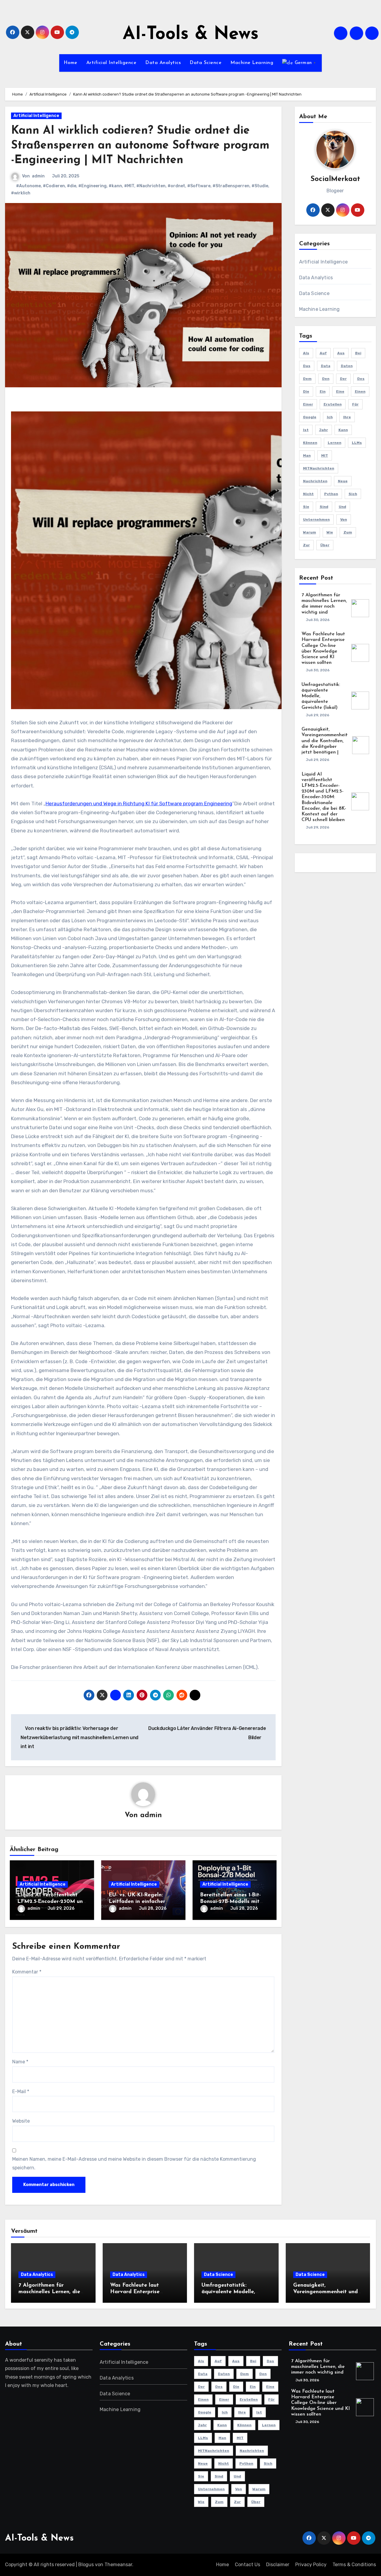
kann (343, 430)
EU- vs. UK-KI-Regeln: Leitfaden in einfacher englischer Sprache (137, 1902)
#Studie (260, 186)
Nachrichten (315, 481)
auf (323, 353)
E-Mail (21, 2091)
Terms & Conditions (354, 2565)
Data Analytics (163, 63)
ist (306, 430)
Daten (347, 366)
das (307, 366)
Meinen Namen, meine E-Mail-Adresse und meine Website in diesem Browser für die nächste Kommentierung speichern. (134, 2163)
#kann (115, 186)
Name (20, 2062)
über (325, 545)
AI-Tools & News (191, 35)
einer (308, 404)
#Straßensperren (231, 186)
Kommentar (27, 1972)
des (361, 379)
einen (360, 391)
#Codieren (54, 186)
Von (344, 519)
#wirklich (21, 193)
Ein (323, 391)
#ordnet (176, 186)
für (355, 404)
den (326, 379)
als (306, 353)
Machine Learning (252, 63)
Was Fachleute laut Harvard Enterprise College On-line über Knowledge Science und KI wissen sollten (320, 2403)
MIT (325, 455)
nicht (308, 494)
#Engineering (92, 186)
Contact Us (248, 2565)
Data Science (206, 63)
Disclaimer (278, 2565)
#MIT (129, 186)
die (306, 391)
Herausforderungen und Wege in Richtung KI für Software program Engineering (139, 803)
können (310, 443)
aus (341, 353)
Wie (330, 532)
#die (72, 186)
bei (358, 353)
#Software (199, 186)
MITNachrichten (319, 468)
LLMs (357, 443)
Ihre (347, 417)
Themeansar (118, 2565)
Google (310, 417)
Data (326, 366)
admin (38, 176)
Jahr (324, 430)
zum (348, 532)
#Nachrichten (151, 186)
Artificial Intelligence (111, 63)
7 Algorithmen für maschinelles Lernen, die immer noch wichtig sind (49, 2292)
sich (353, 494)
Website (21, 2121)
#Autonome (28, 186)
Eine (340, 391)
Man (307, 455)
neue (343, 481)
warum (310, 532)
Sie (306, 507)
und (342, 507)
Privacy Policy (311, 2565)
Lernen (335, 443)
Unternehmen (316, 519)
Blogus (86, 2565)
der (343, 379)
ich (330, 417)
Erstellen (333, 404)
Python (331, 494)
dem (307, 379)
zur (306, 545)
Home (71, 63)
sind (324, 507)
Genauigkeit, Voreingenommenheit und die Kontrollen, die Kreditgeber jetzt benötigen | (325, 741)
